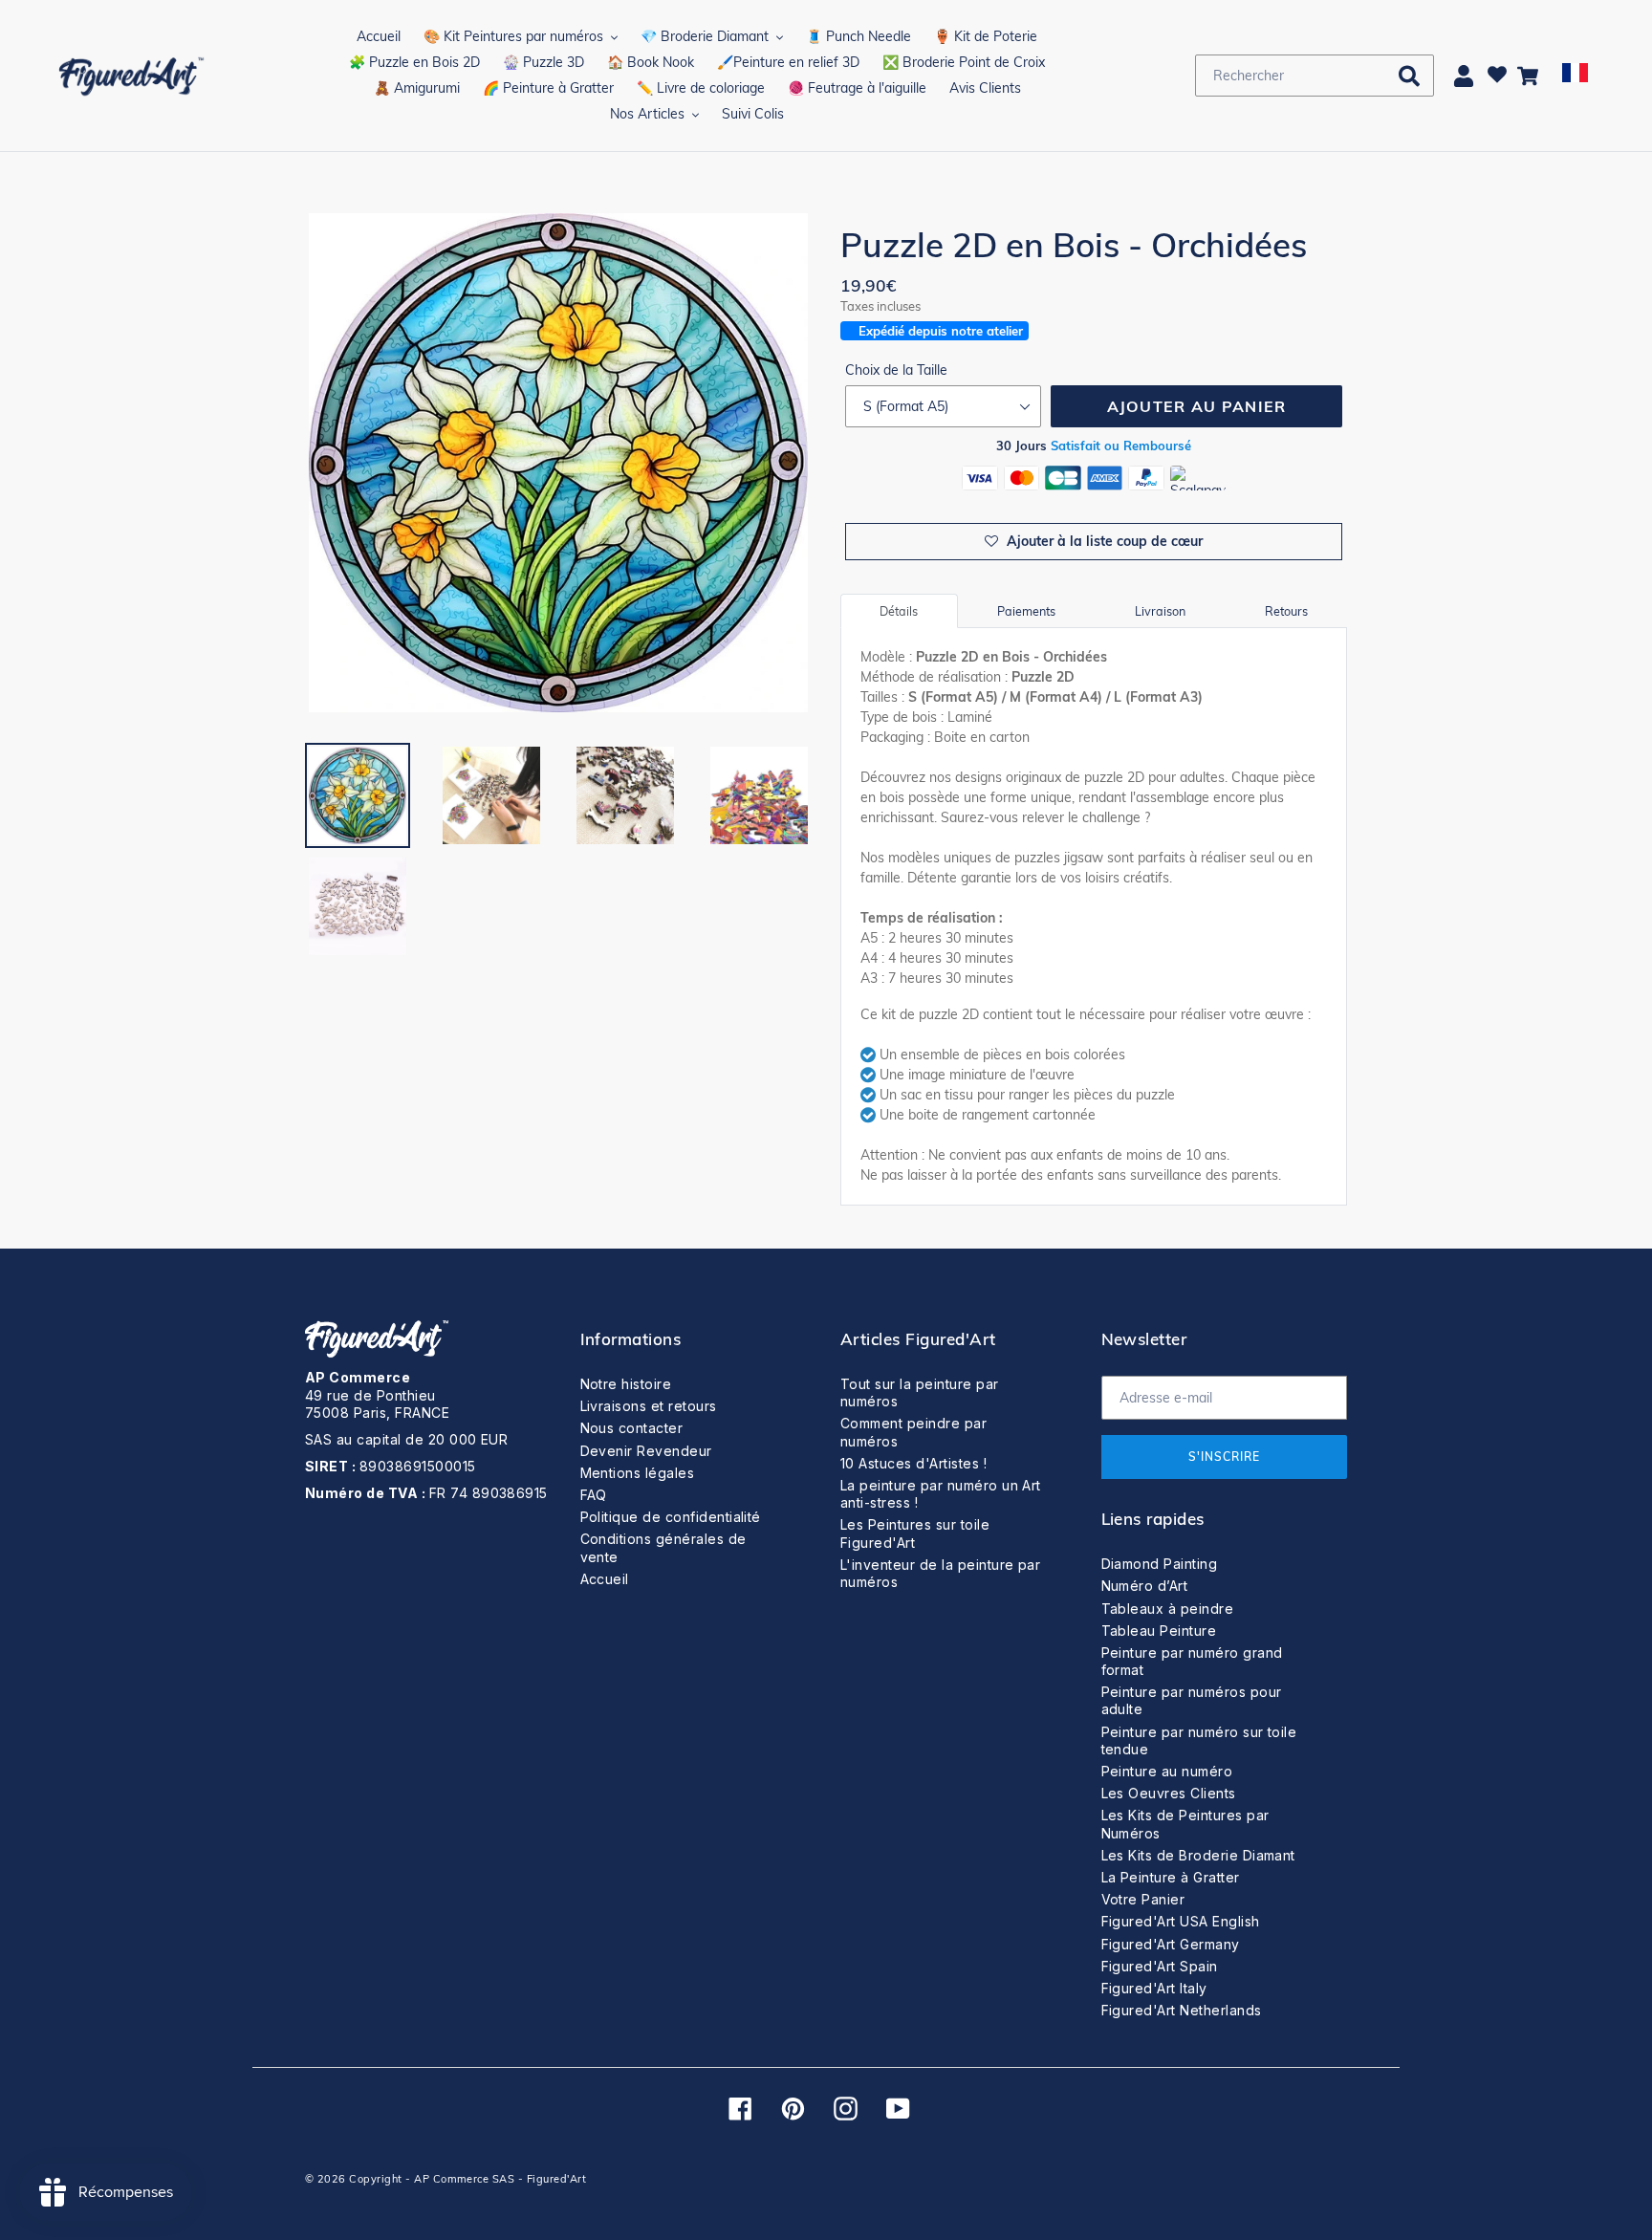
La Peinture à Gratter (1171, 1877)
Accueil (605, 1579)
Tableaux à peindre (1168, 1609)
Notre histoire (626, 1384)
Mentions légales (638, 1473)
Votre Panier (1143, 1899)
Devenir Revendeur (646, 1451)
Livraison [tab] (1160, 611)
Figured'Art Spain (1160, 1966)
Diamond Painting (1160, 1564)
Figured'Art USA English (1181, 1921)
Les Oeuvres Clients (1169, 1793)
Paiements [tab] (1026, 611)
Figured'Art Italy (1154, 1988)
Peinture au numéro (1167, 1771)
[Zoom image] (558, 465)
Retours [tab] (1286, 611)
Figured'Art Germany (1171, 1944)
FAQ (594, 1495)
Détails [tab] (899, 611)
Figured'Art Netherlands (1182, 2010)
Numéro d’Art (1145, 1586)
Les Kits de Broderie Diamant (1198, 1855)
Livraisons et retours (649, 1406)
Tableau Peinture (1159, 1631)
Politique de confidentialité (671, 1517)
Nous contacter (632, 1428)
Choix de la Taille (896, 370)
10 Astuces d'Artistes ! (913, 1463)
